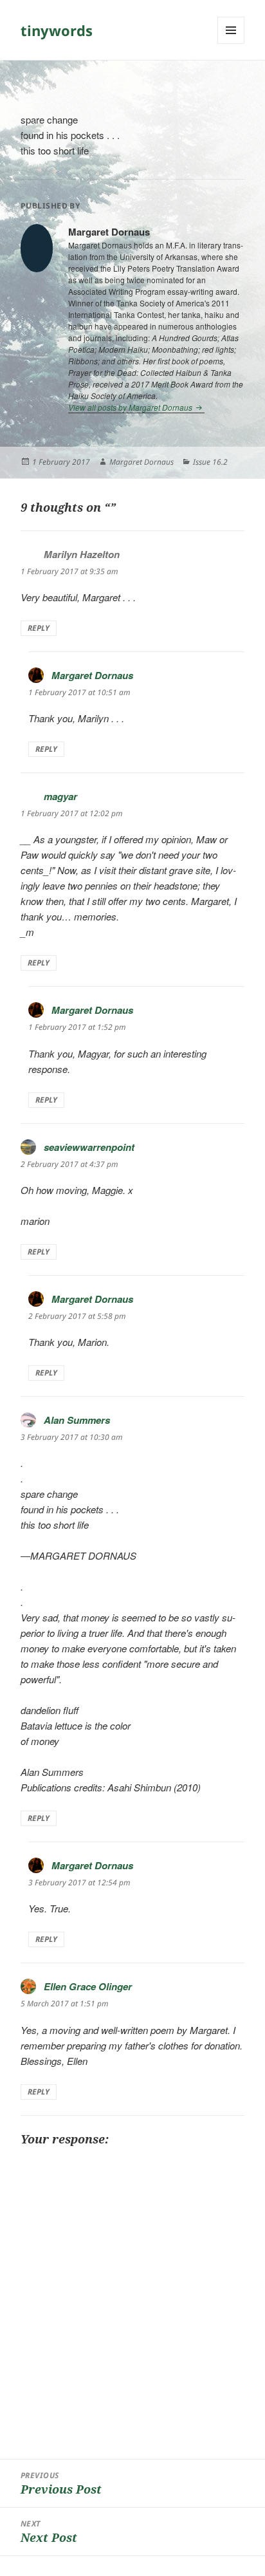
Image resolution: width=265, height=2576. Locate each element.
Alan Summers (77, 1420)
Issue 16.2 (210, 462)
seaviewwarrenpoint (89, 1147)
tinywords (57, 30)
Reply (39, 628)
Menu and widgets (231, 43)
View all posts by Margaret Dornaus (131, 407)
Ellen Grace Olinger (88, 1986)
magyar (60, 796)
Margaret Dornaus (142, 462)
